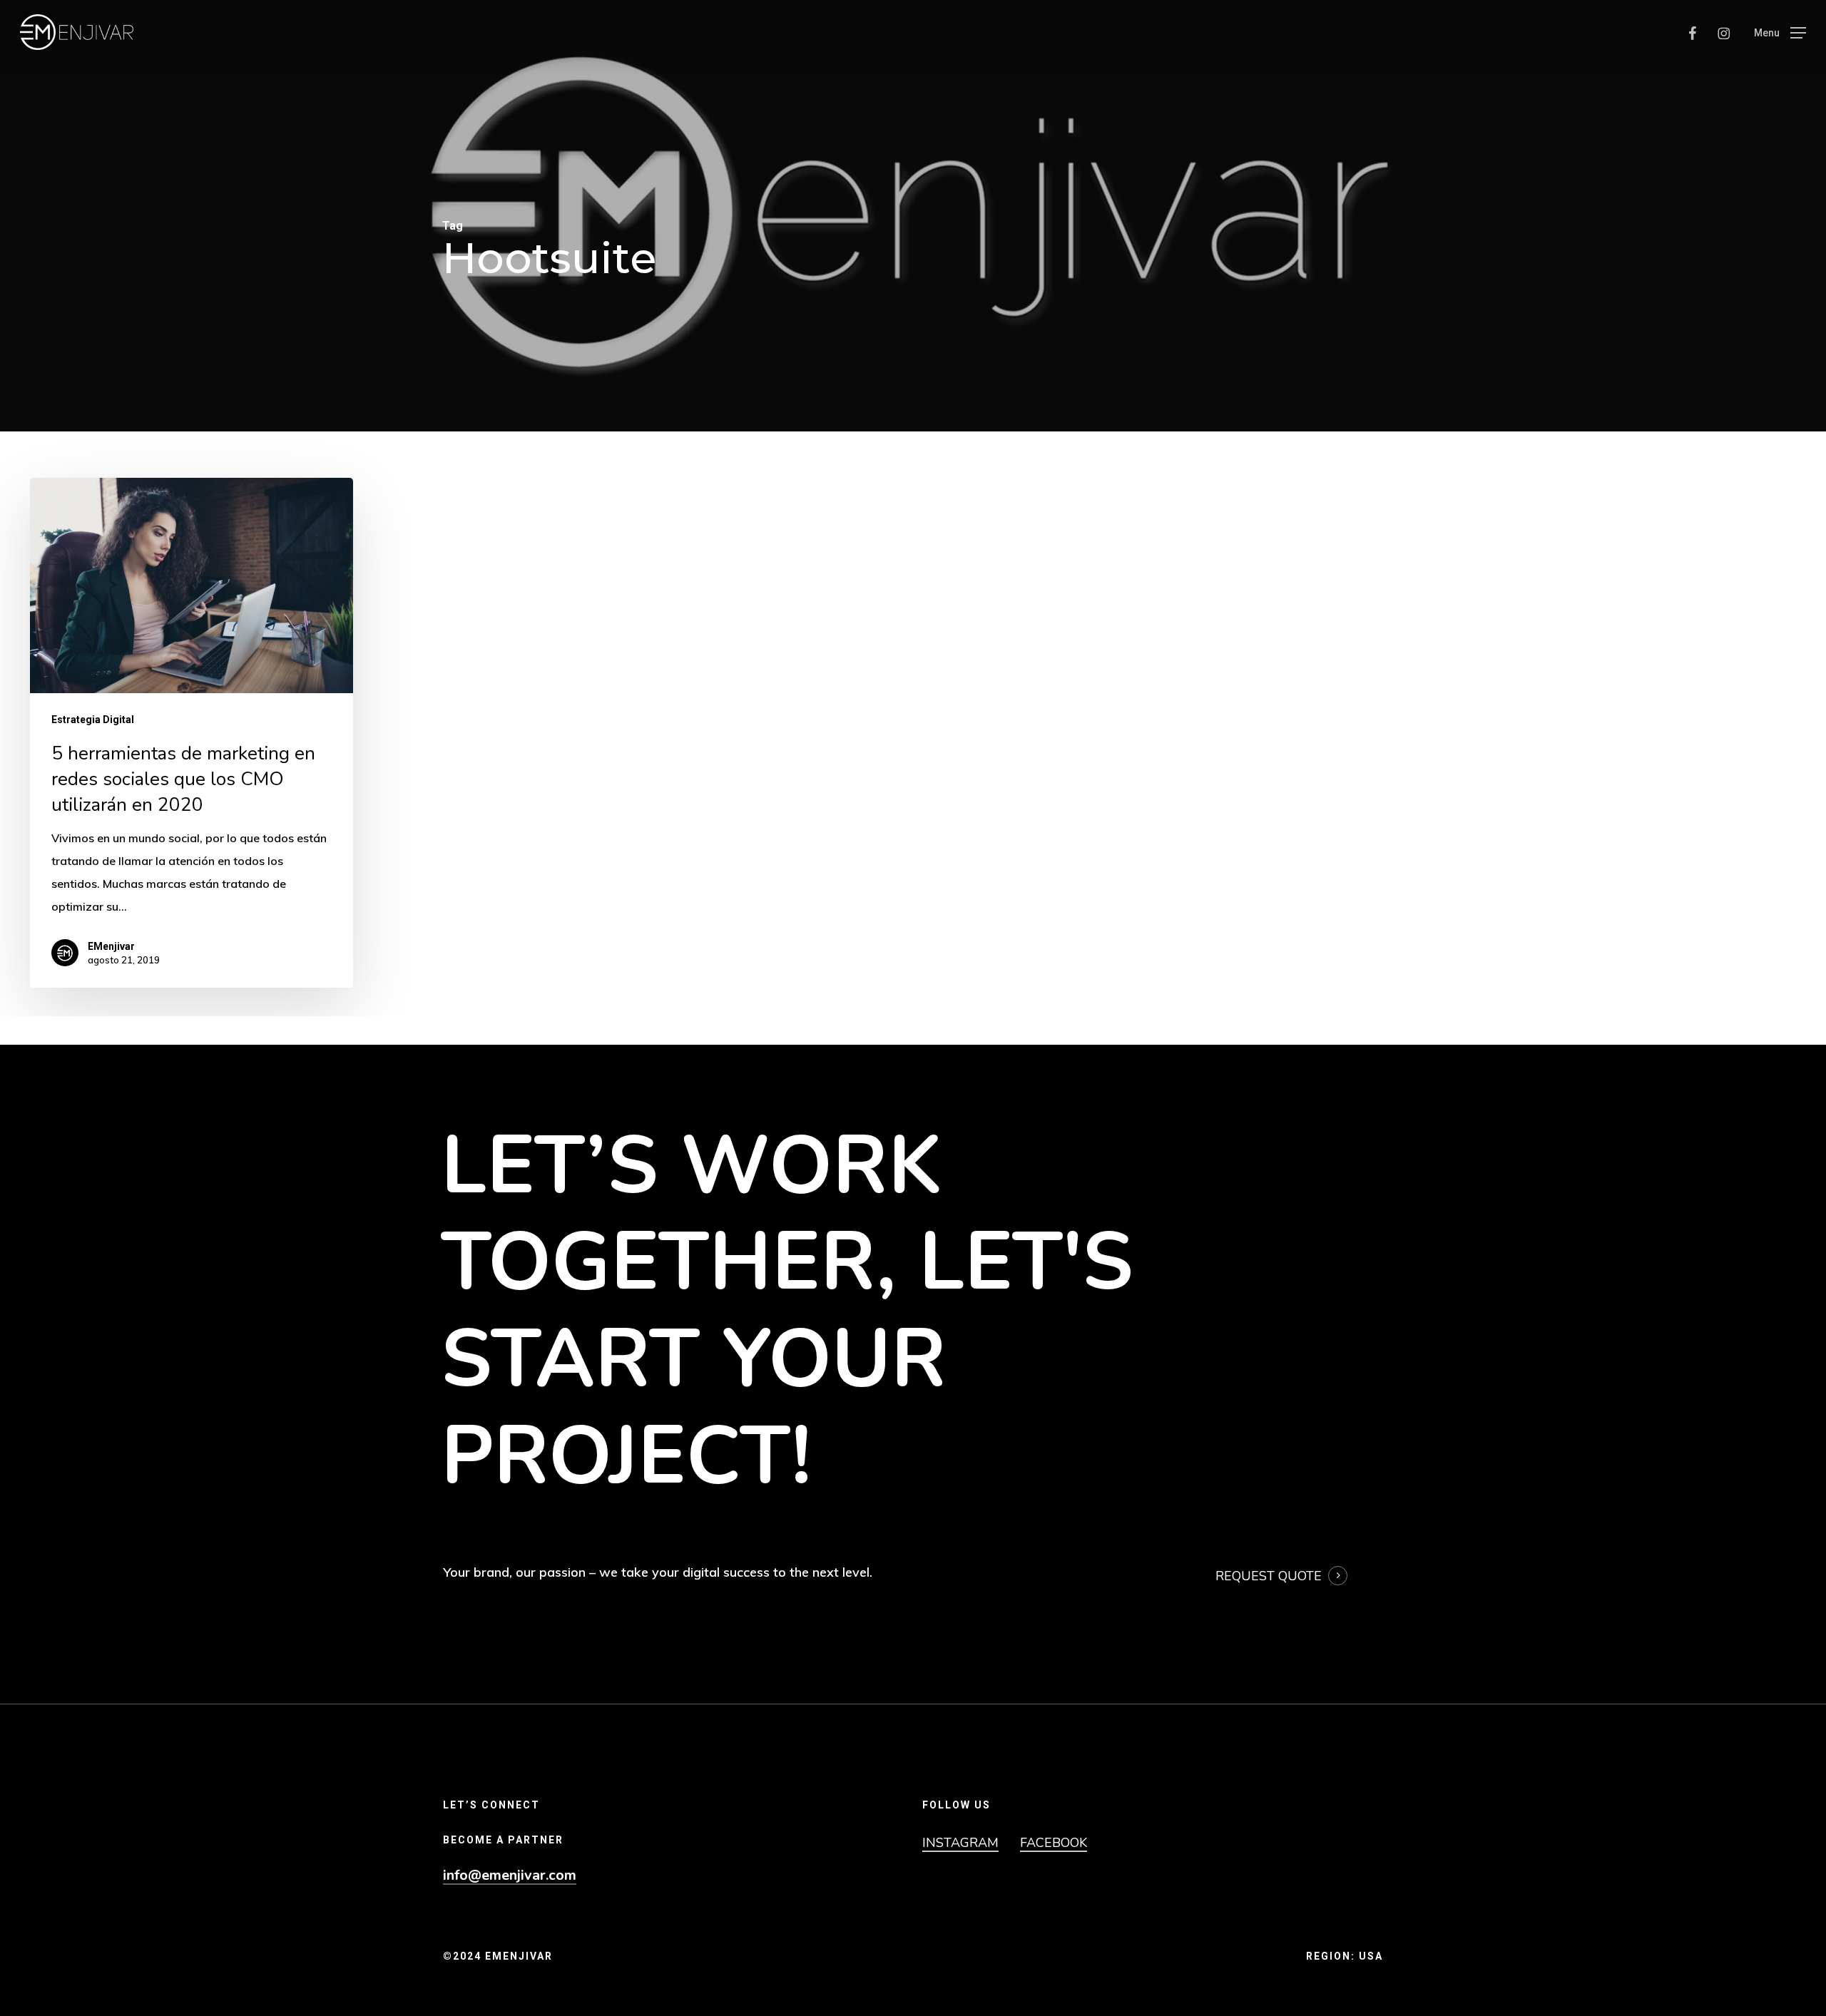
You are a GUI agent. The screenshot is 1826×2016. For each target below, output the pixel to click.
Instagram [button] (960, 1843)
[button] (1780, 32)
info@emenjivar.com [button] (510, 1876)
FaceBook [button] (1054, 1843)
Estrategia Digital (93, 720)
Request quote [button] (1269, 1576)
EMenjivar (111, 946)
